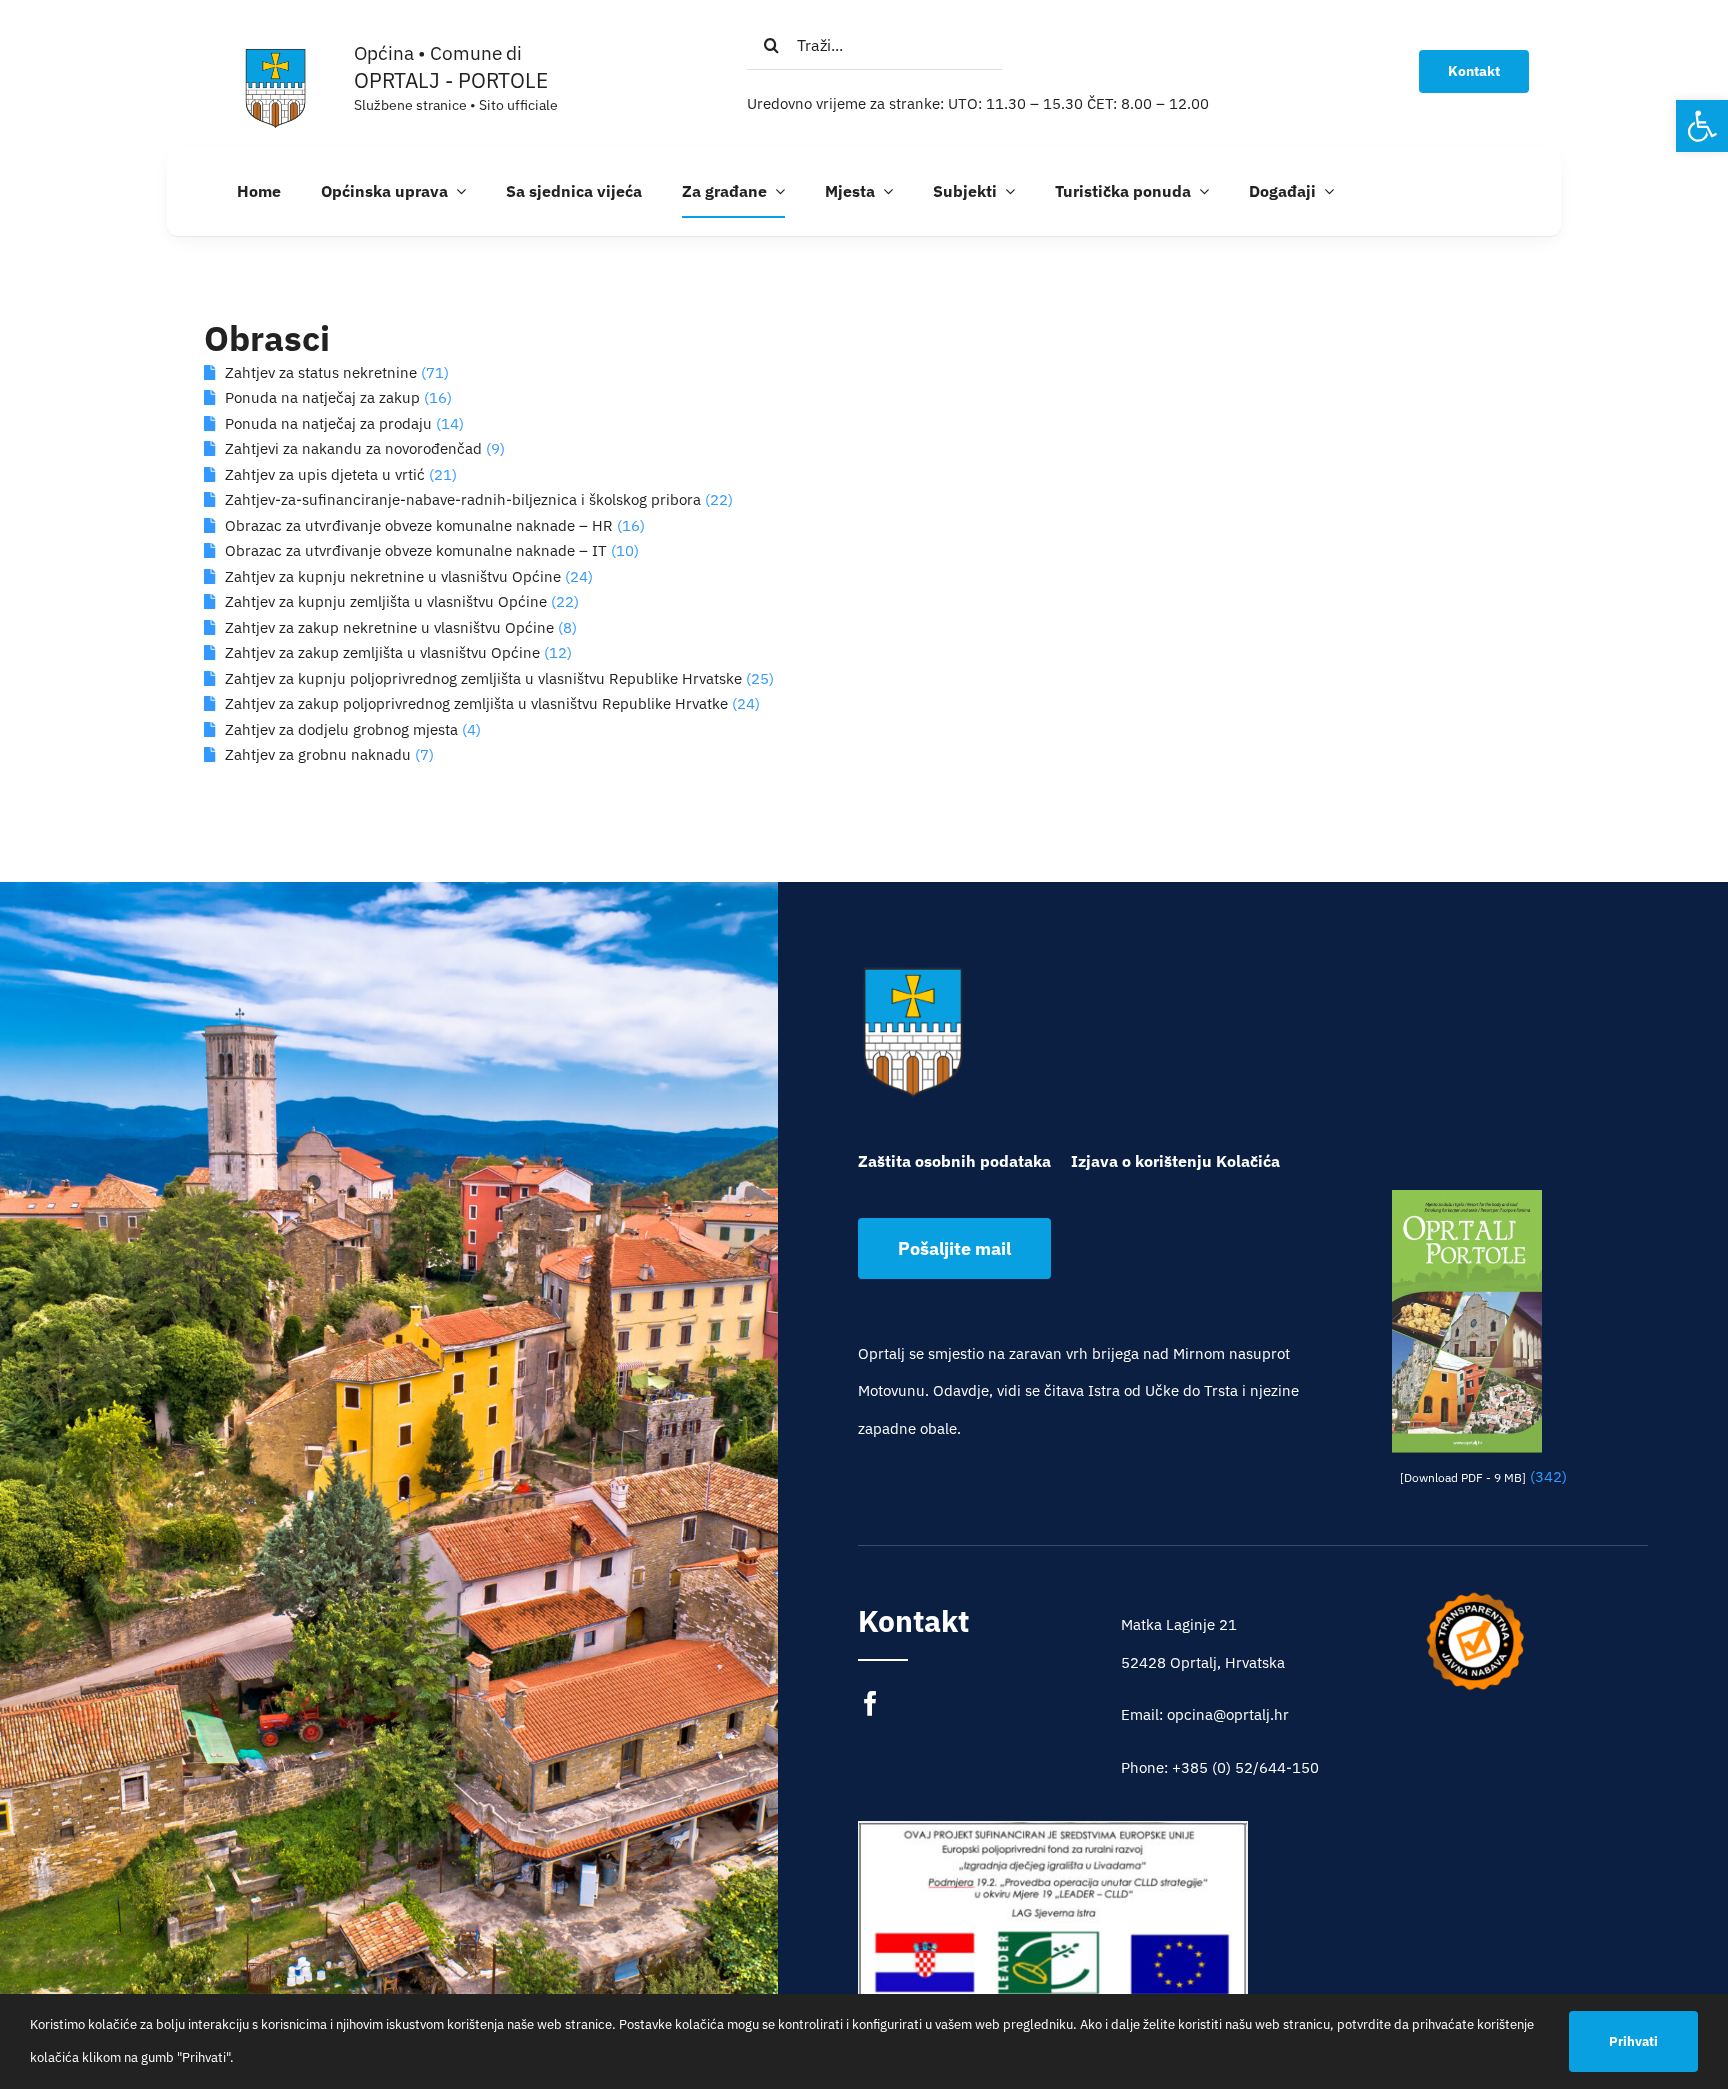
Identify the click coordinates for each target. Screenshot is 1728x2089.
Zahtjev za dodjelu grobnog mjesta (341, 729)
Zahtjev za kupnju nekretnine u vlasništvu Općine (393, 576)
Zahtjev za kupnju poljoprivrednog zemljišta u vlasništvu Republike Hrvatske (483, 678)
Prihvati (1633, 2041)
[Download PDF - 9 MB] (1463, 1477)
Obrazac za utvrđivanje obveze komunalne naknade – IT (416, 550)
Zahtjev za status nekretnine (321, 372)
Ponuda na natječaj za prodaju (328, 423)
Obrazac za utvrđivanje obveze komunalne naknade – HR (419, 525)
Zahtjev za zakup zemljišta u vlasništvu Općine (382, 652)
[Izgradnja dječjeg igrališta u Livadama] (1053, 1951)
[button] (1702, 126)
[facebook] (870, 1703)
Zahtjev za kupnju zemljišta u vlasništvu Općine (386, 601)
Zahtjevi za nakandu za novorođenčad (353, 448)
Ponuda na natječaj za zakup (322, 397)
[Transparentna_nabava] (1475, 1598)
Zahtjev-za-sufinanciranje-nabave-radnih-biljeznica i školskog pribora (463, 499)
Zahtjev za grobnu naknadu (318, 754)
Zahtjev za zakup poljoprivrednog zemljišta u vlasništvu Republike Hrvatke (476, 703)
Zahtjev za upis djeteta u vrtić (325, 474)
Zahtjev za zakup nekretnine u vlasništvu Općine (389, 627)
